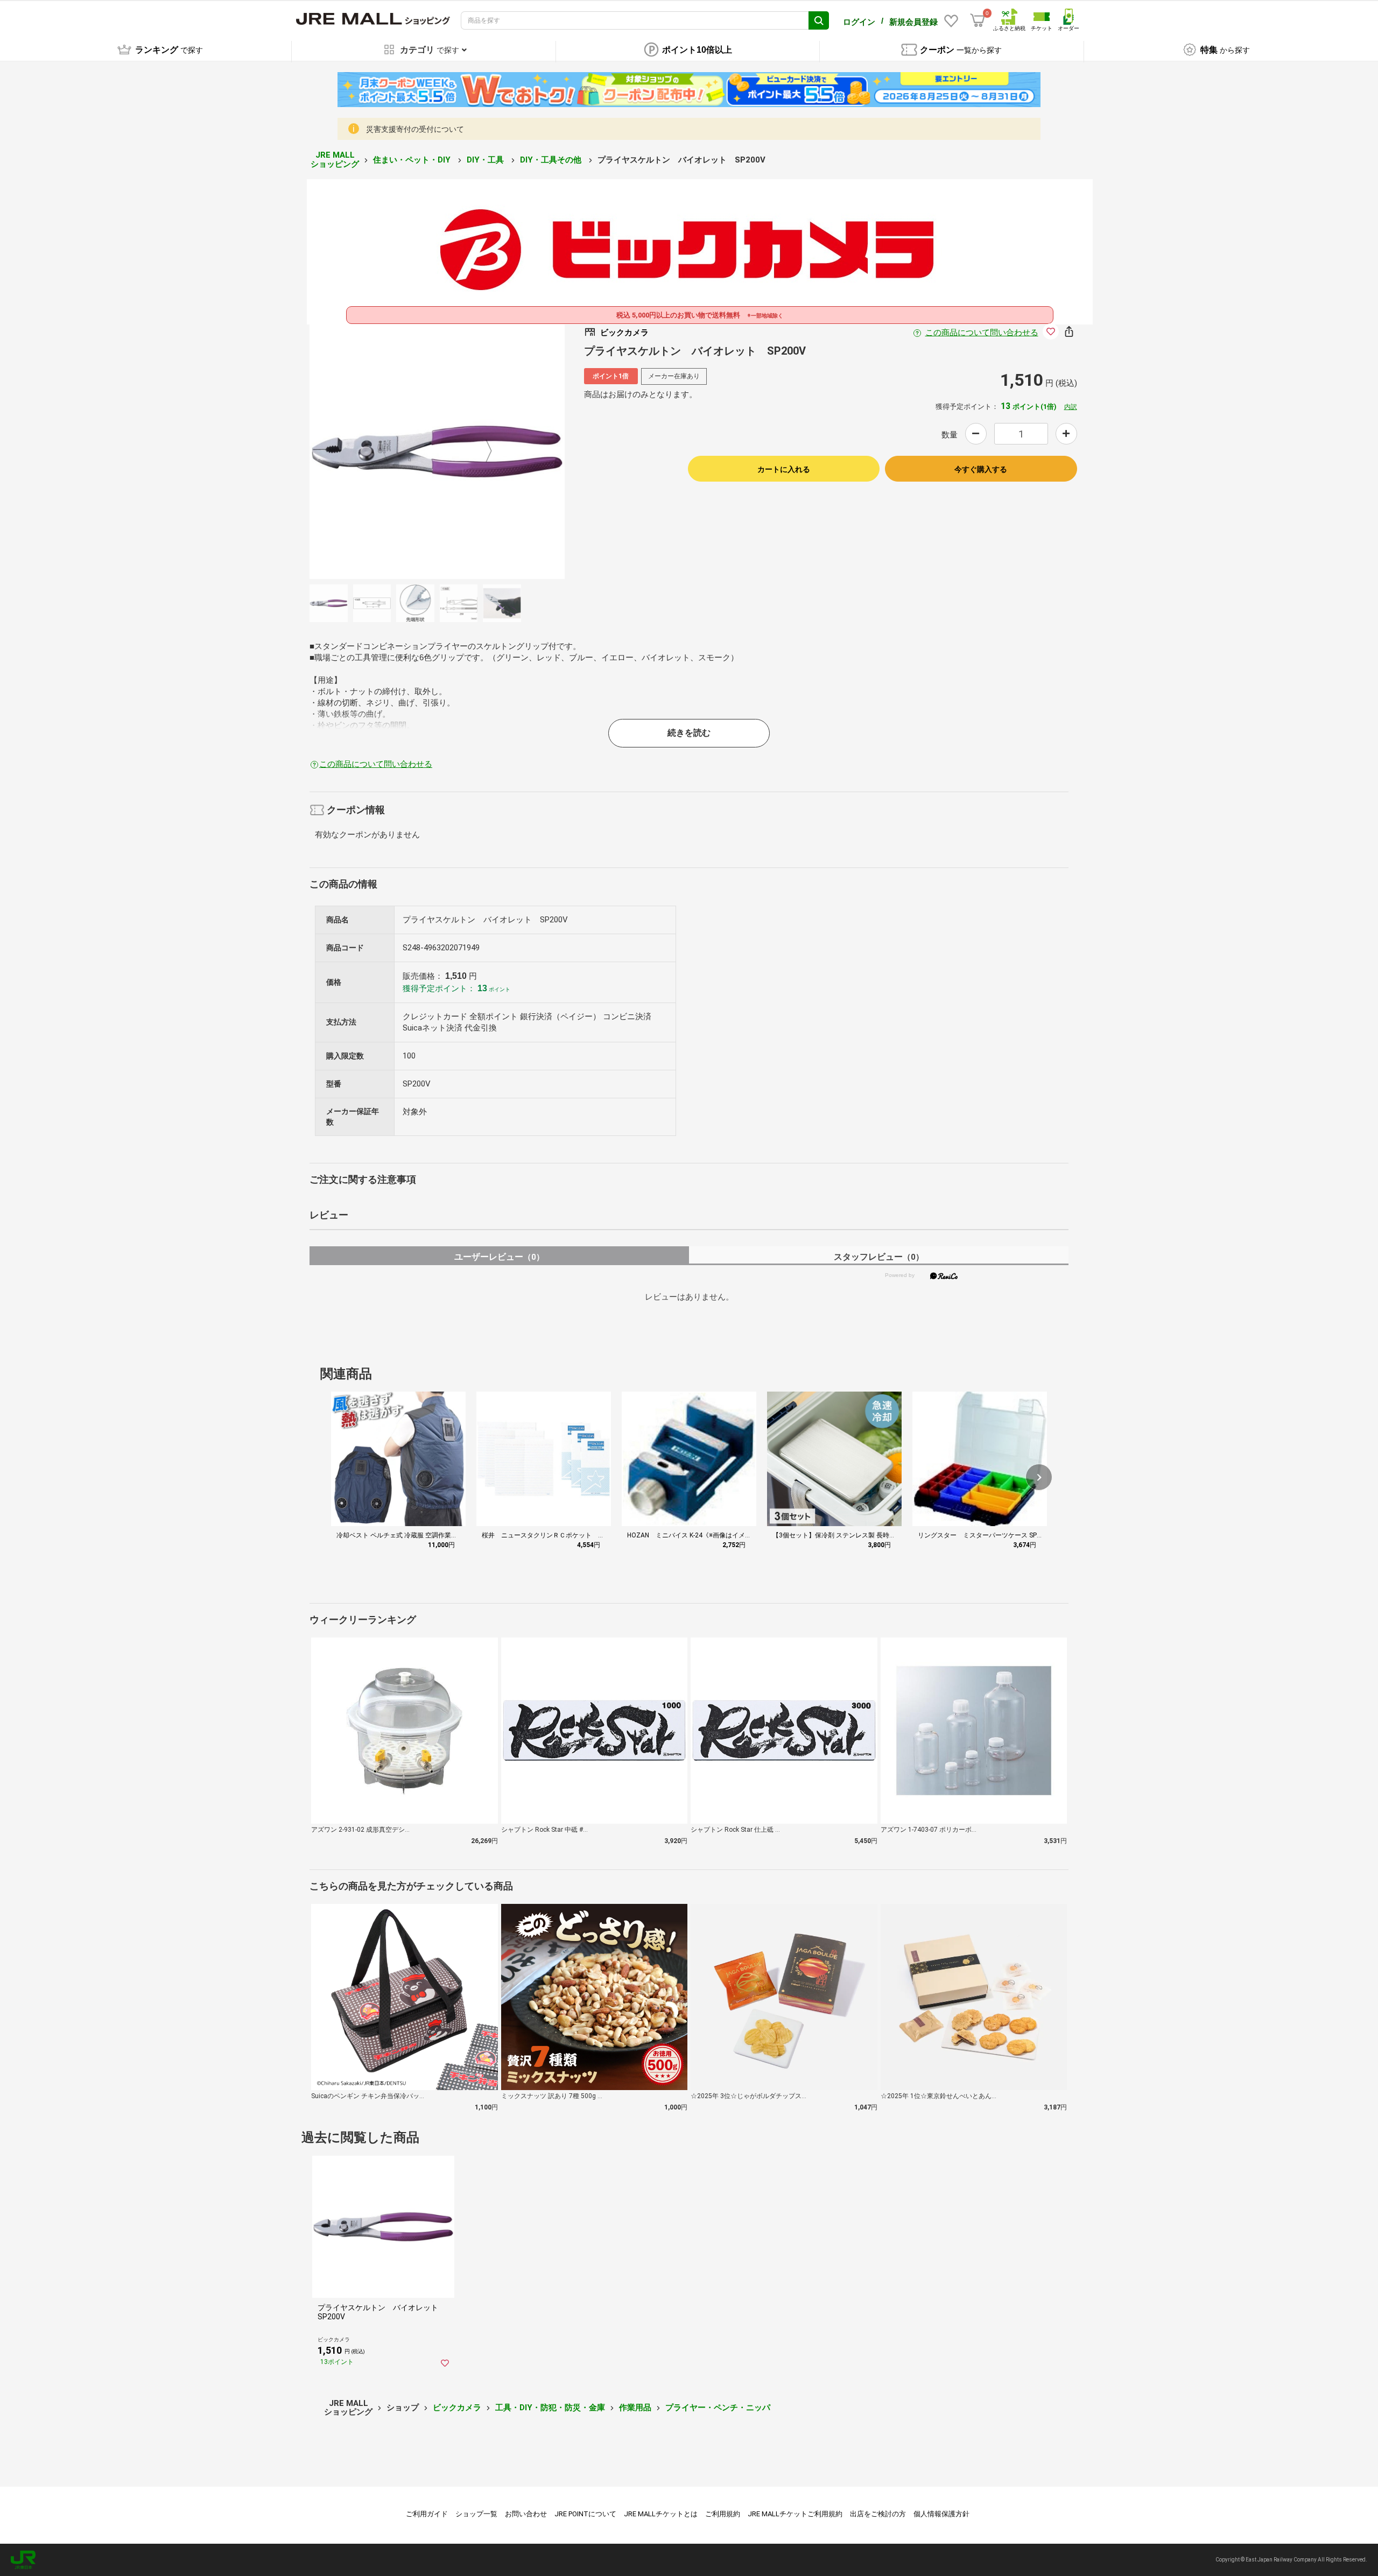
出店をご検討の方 (878, 2514)
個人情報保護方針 (941, 2514)
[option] (437, 451)
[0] (978, 20)
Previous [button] (392, 451)
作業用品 (635, 2408)
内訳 (1071, 407)
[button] (1039, 1477)
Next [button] (482, 451)
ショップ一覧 (476, 2514)
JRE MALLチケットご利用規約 (795, 2514)
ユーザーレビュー (499, 1257)
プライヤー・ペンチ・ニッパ (718, 2408)
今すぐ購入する (981, 469)
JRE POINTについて (585, 2514)
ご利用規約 (723, 2514)
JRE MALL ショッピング (335, 160)
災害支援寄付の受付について (415, 129)
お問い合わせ (526, 2514)
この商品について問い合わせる (982, 333)
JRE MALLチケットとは (661, 2514)
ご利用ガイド (427, 2514)
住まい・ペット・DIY (413, 160)
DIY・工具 (486, 160)
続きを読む (689, 733)
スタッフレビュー (879, 1257)
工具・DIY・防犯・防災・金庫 (550, 2408)
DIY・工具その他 (552, 160)
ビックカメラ (457, 2408)
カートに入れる (784, 469)
